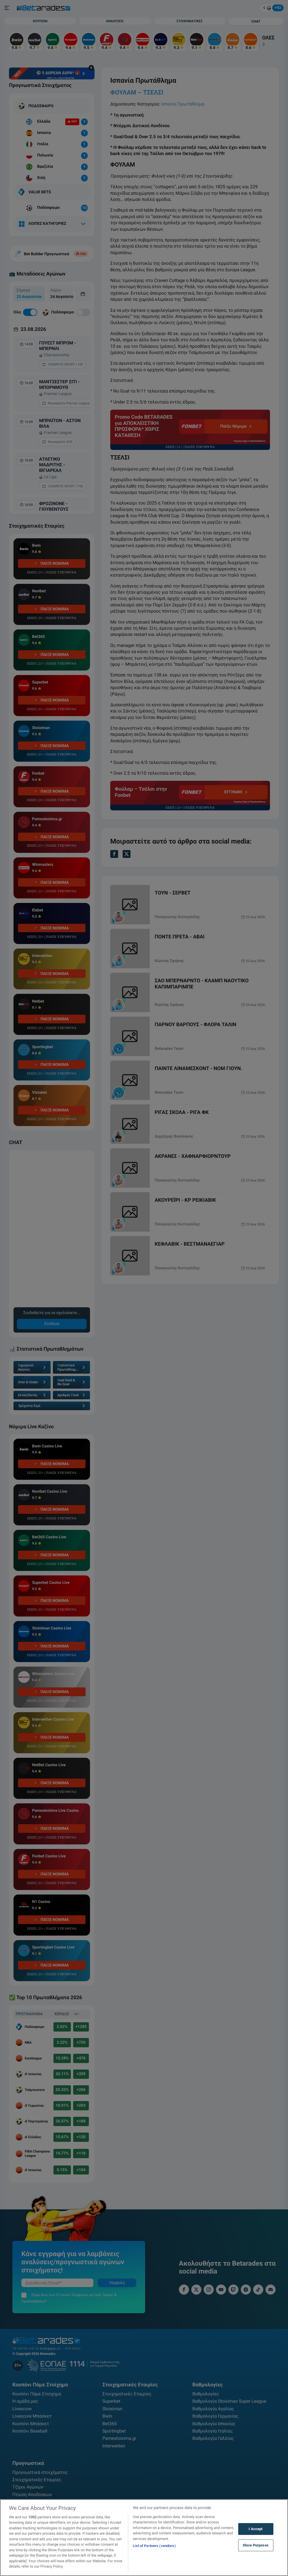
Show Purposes (256, 2545)
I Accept (256, 2529)
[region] (144, 2538)
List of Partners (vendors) (154, 2546)
